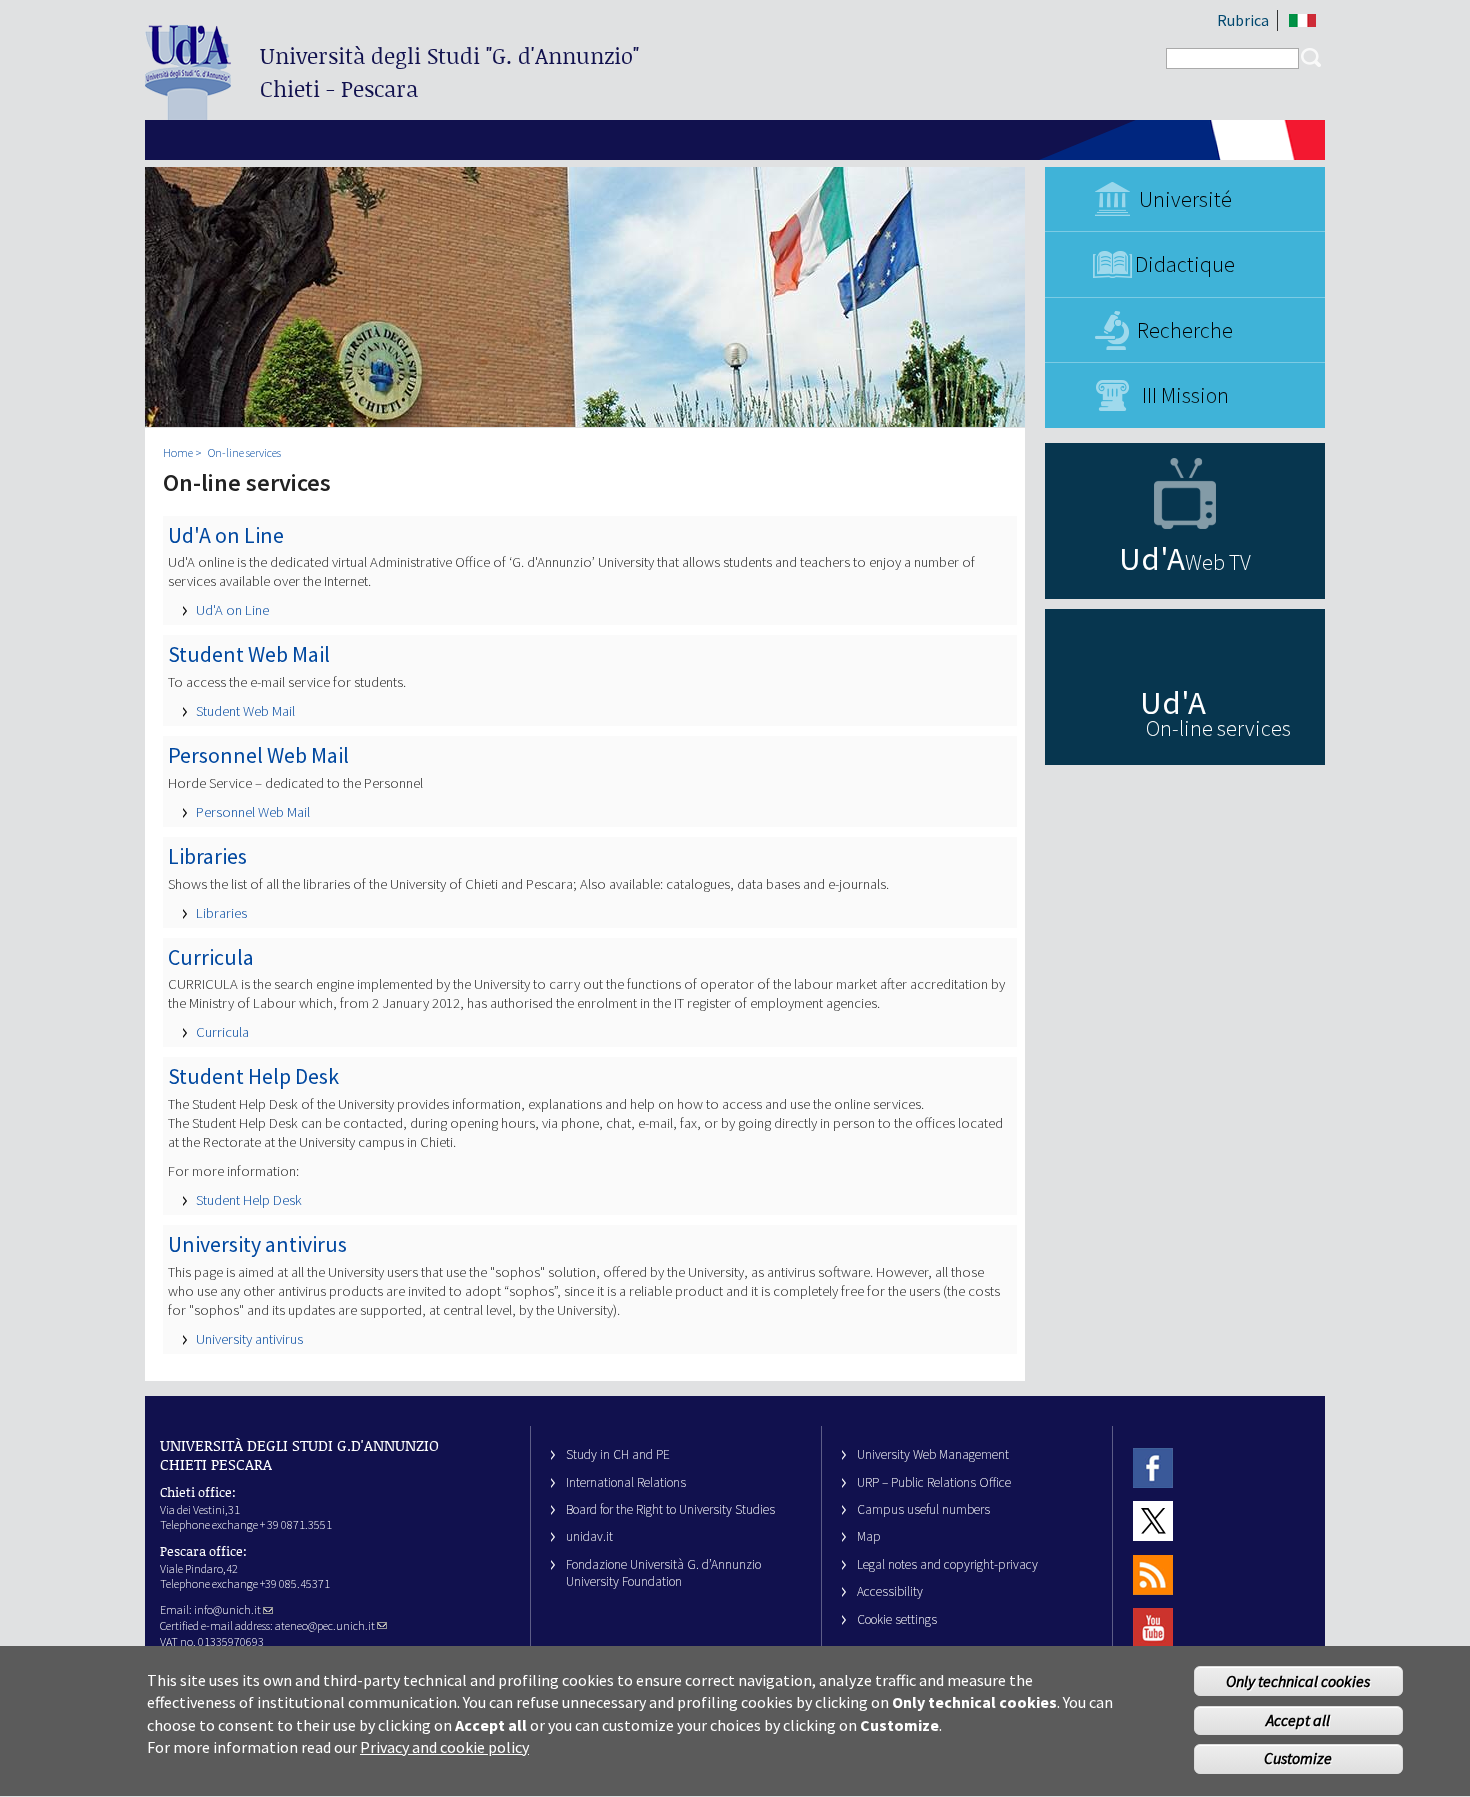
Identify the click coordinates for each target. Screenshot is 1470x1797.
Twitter (1153, 1521)
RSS (1153, 1574)
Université (1185, 199)
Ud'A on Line (232, 610)
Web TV (1218, 562)
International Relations (626, 1482)
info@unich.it (227, 1609)
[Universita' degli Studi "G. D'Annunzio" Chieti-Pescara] (188, 111)
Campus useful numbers (923, 1509)
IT (1302, 20)
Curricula (222, 1032)
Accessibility (890, 1591)
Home (178, 452)
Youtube (1153, 1627)
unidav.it (589, 1536)
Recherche (1185, 330)
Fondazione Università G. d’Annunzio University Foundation (663, 1573)
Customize (1298, 1759)
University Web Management (933, 1454)
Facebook (1153, 1467)
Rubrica (1243, 20)
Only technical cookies (1298, 1681)
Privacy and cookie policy (444, 1747)
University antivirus (249, 1339)
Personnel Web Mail (253, 812)
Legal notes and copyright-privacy (947, 1564)
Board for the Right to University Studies (670, 1509)
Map (869, 1536)
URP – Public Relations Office (934, 1482)
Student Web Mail (245, 711)
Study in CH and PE (618, 1454)
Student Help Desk (249, 1200)
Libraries (221, 913)
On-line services (244, 452)
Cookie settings (897, 1619)
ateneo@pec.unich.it (325, 1625)
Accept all (1298, 1720)
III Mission (1185, 395)
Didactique (1185, 264)
